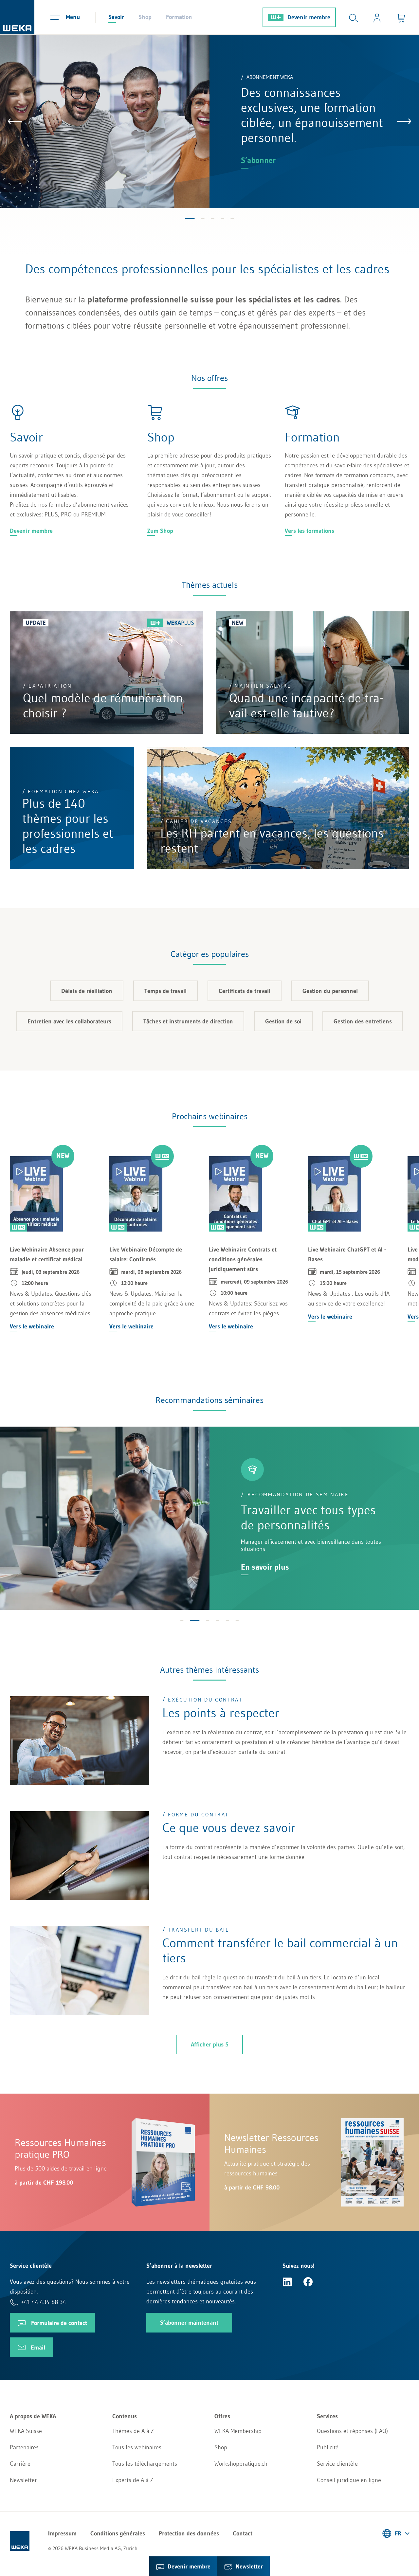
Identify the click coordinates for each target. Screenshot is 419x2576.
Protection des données (189, 2533)
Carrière (20, 2464)
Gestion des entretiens (363, 1021)
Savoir (116, 17)
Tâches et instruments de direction (188, 1021)
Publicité (328, 2447)
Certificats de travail (245, 991)
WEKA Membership (238, 2431)
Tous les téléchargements (145, 2464)
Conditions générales (118, 2533)
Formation (179, 17)
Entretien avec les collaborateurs (69, 1021)
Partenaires (24, 2447)
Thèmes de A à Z (133, 2431)
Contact (243, 2533)
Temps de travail (165, 991)
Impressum (62, 2533)
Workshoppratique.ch (241, 2464)
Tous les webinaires (137, 2447)
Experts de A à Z (133, 2480)
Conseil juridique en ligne (349, 2480)
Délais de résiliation (87, 991)
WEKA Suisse (26, 2431)
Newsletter (23, 2480)
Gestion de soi (283, 1021)
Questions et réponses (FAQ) (352, 2431)
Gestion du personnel (330, 991)
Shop (145, 17)
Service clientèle (337, 2464)
